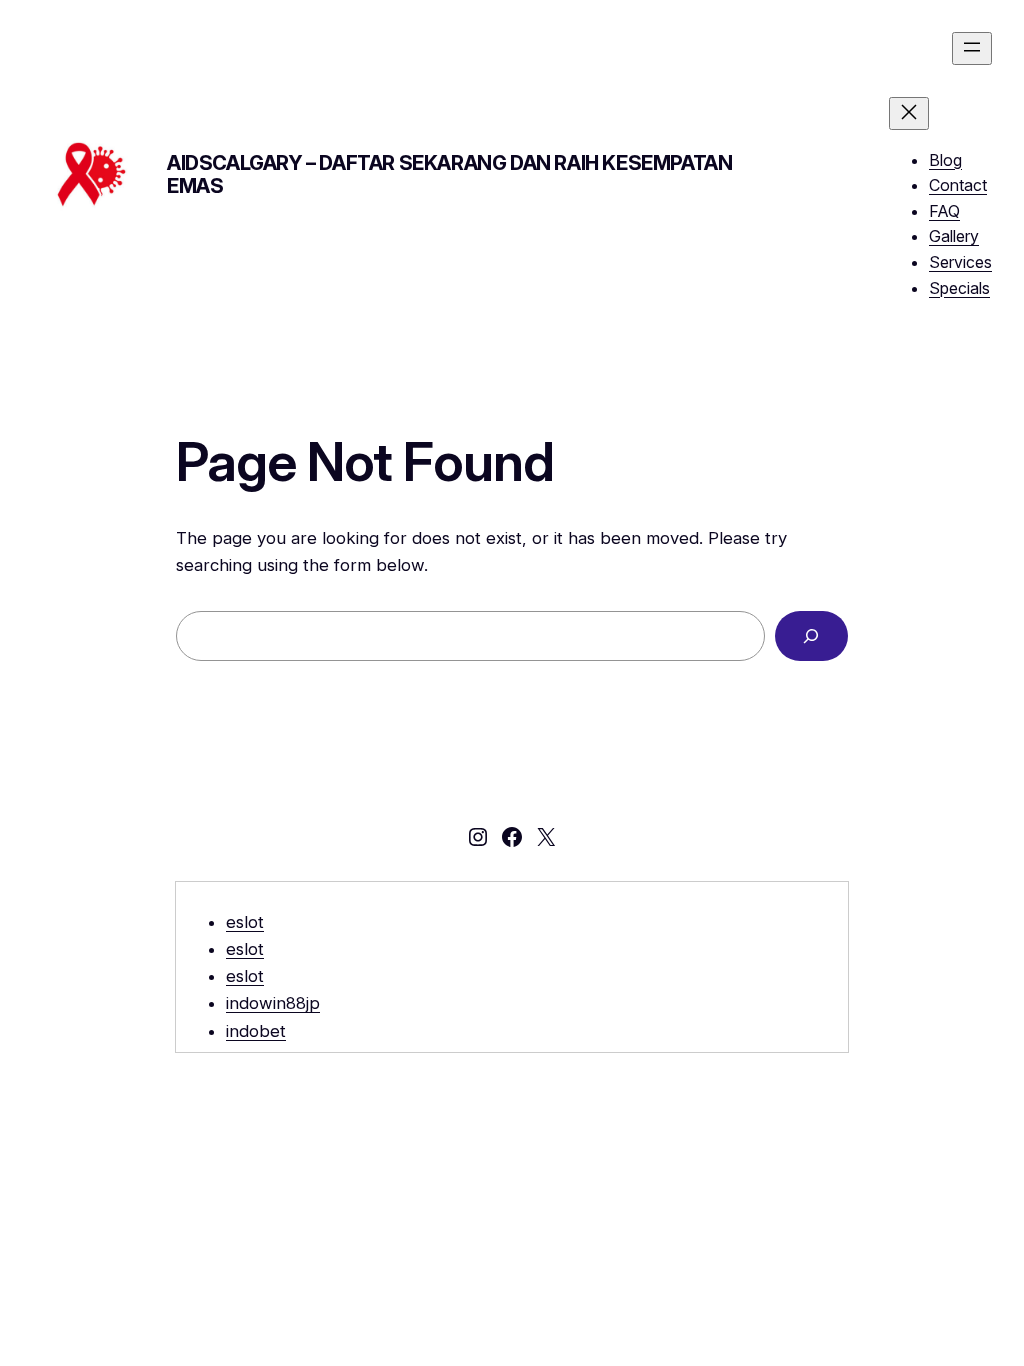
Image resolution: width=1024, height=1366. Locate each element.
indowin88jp (273, 1003)
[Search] (811, 636)
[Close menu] (909, 113)
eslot (245, 922)
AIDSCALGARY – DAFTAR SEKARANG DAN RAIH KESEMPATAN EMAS (449, 174)
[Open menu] (972, 48)
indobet (256, 1031)
